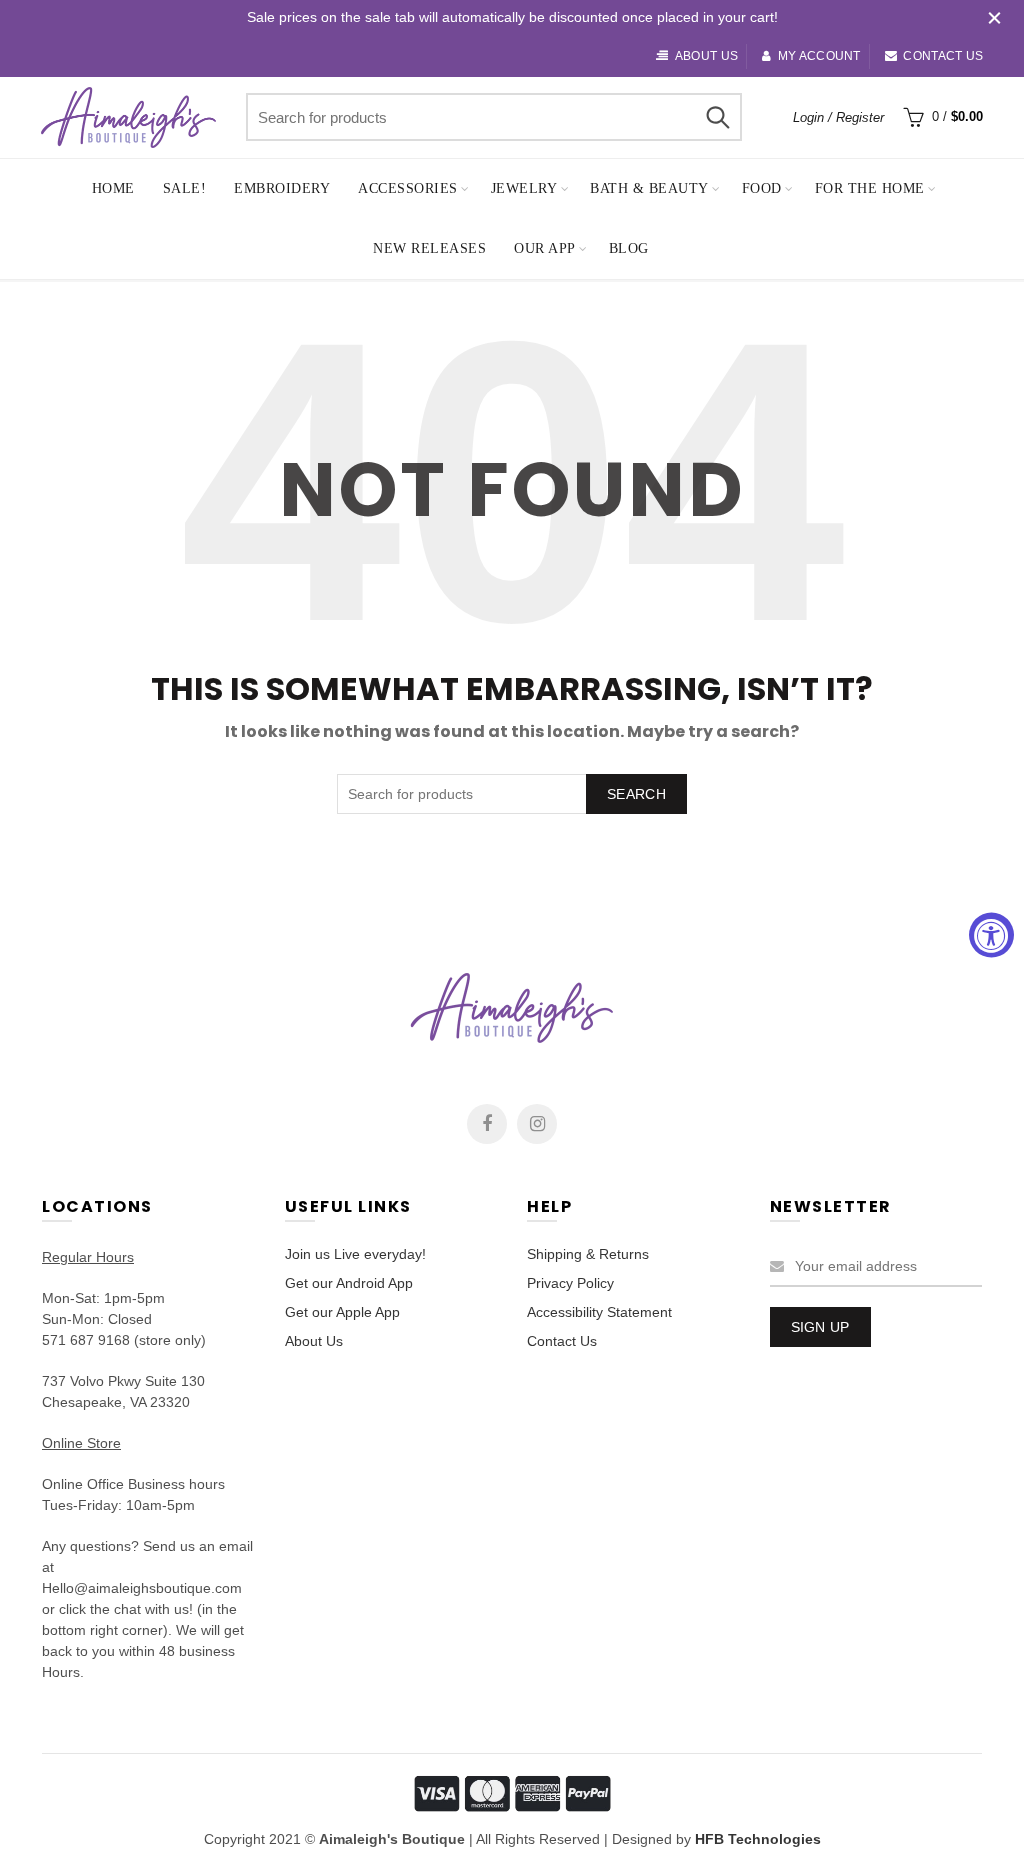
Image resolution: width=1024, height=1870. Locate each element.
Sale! (185, 188)
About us (706, 56)
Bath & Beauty (649, 188)
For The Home (870, 188)
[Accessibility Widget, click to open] (991, 935)
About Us (314, 1341)
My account (819, 56)
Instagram (537, 1124)
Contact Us (562, 1341)
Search (717, 117)
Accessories (408, 188)
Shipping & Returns (588, 1254)
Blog (629, 248)
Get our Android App (349, 1283)
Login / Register (838, 117)
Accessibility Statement (599, 1312)
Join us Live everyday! (355, 1254)
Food (762, 188)
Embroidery (282, 188)
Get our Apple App (342, 1312)
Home (113, 188)
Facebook (487, 1124)
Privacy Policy (570, 1283)
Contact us (943, 56)
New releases (429, 248)
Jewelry (524, 188)
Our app (545, 248)
